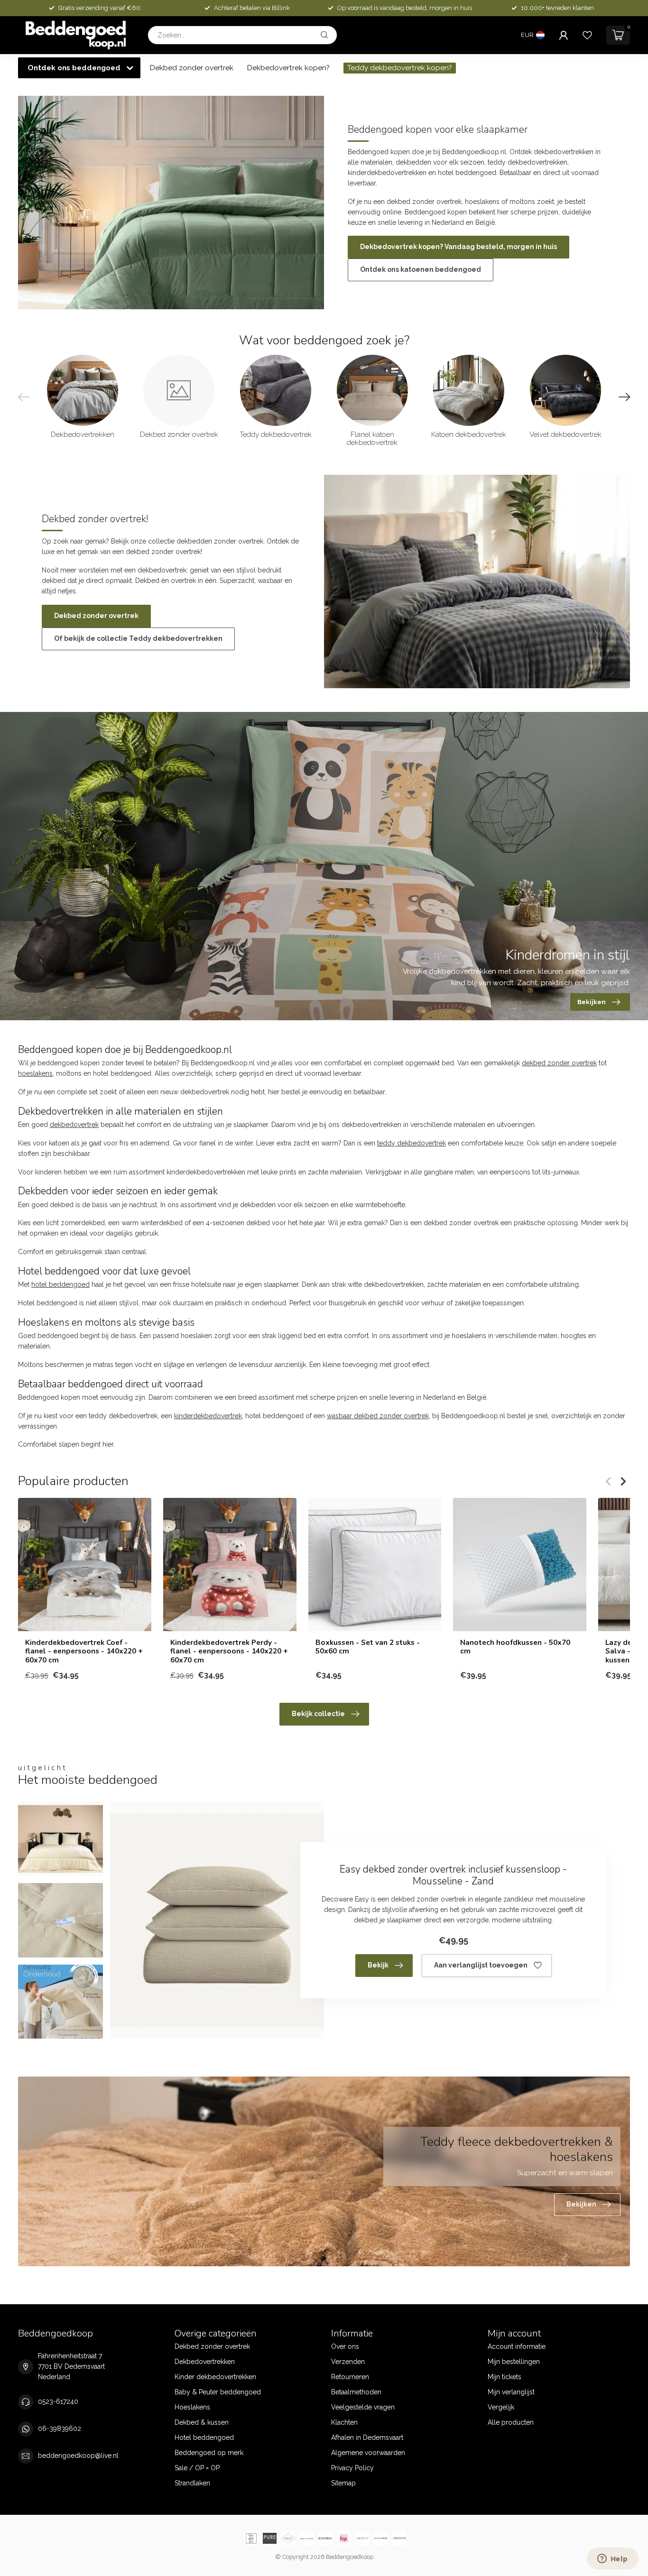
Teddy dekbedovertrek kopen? (400, 68)
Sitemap (343, 2483)
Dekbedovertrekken (205, 2362)
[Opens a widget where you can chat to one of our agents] (612, 2559)
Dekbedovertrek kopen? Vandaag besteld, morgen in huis (458, 247)
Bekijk (378, 1965)
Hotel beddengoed (204, 2438)
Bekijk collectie (318, 1714)
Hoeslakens (192, 2407)
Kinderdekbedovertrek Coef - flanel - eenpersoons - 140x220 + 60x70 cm (84, 1651)
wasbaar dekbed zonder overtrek (378, 1416)
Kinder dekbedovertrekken (215, 2377)
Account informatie (517, 2346)
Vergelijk (501, 2407)
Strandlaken (192, 2483)
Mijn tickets (505, 2377)
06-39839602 (60, 2428)
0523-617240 (58, 2401)
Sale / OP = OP (197, 2468)
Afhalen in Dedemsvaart (367, 2438)
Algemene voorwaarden (368, 2453)
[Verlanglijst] (587, 35)
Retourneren (350, 2377)
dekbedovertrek (74, 1125)
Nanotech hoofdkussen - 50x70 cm (515, 1647)
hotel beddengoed (60, 1284)
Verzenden (348, 2362)
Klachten (344, 2422)
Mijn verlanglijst (511, 2392)
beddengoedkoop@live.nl (78, 2456)
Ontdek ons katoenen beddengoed (421, 269)
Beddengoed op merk (209, 2453)
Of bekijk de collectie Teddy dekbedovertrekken (138, 638)
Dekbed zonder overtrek (192, 68)
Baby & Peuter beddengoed (218, 2392)
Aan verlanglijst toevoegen (481, 1965)
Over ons (345, 2346)
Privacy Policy (352, 2468)
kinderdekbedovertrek (208, 1416)
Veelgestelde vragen (363, 2407)
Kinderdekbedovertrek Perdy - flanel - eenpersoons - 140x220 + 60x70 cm (229, 1651)
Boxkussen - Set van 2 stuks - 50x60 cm (368, 1647)
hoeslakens (35, 1073)
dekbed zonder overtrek (559, 1063)
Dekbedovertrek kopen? (288, 68)
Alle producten (511, 2422)
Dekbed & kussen (202, 2422)
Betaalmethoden (356, 2392)
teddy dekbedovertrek (412, 1143)
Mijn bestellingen (514, 2362)
